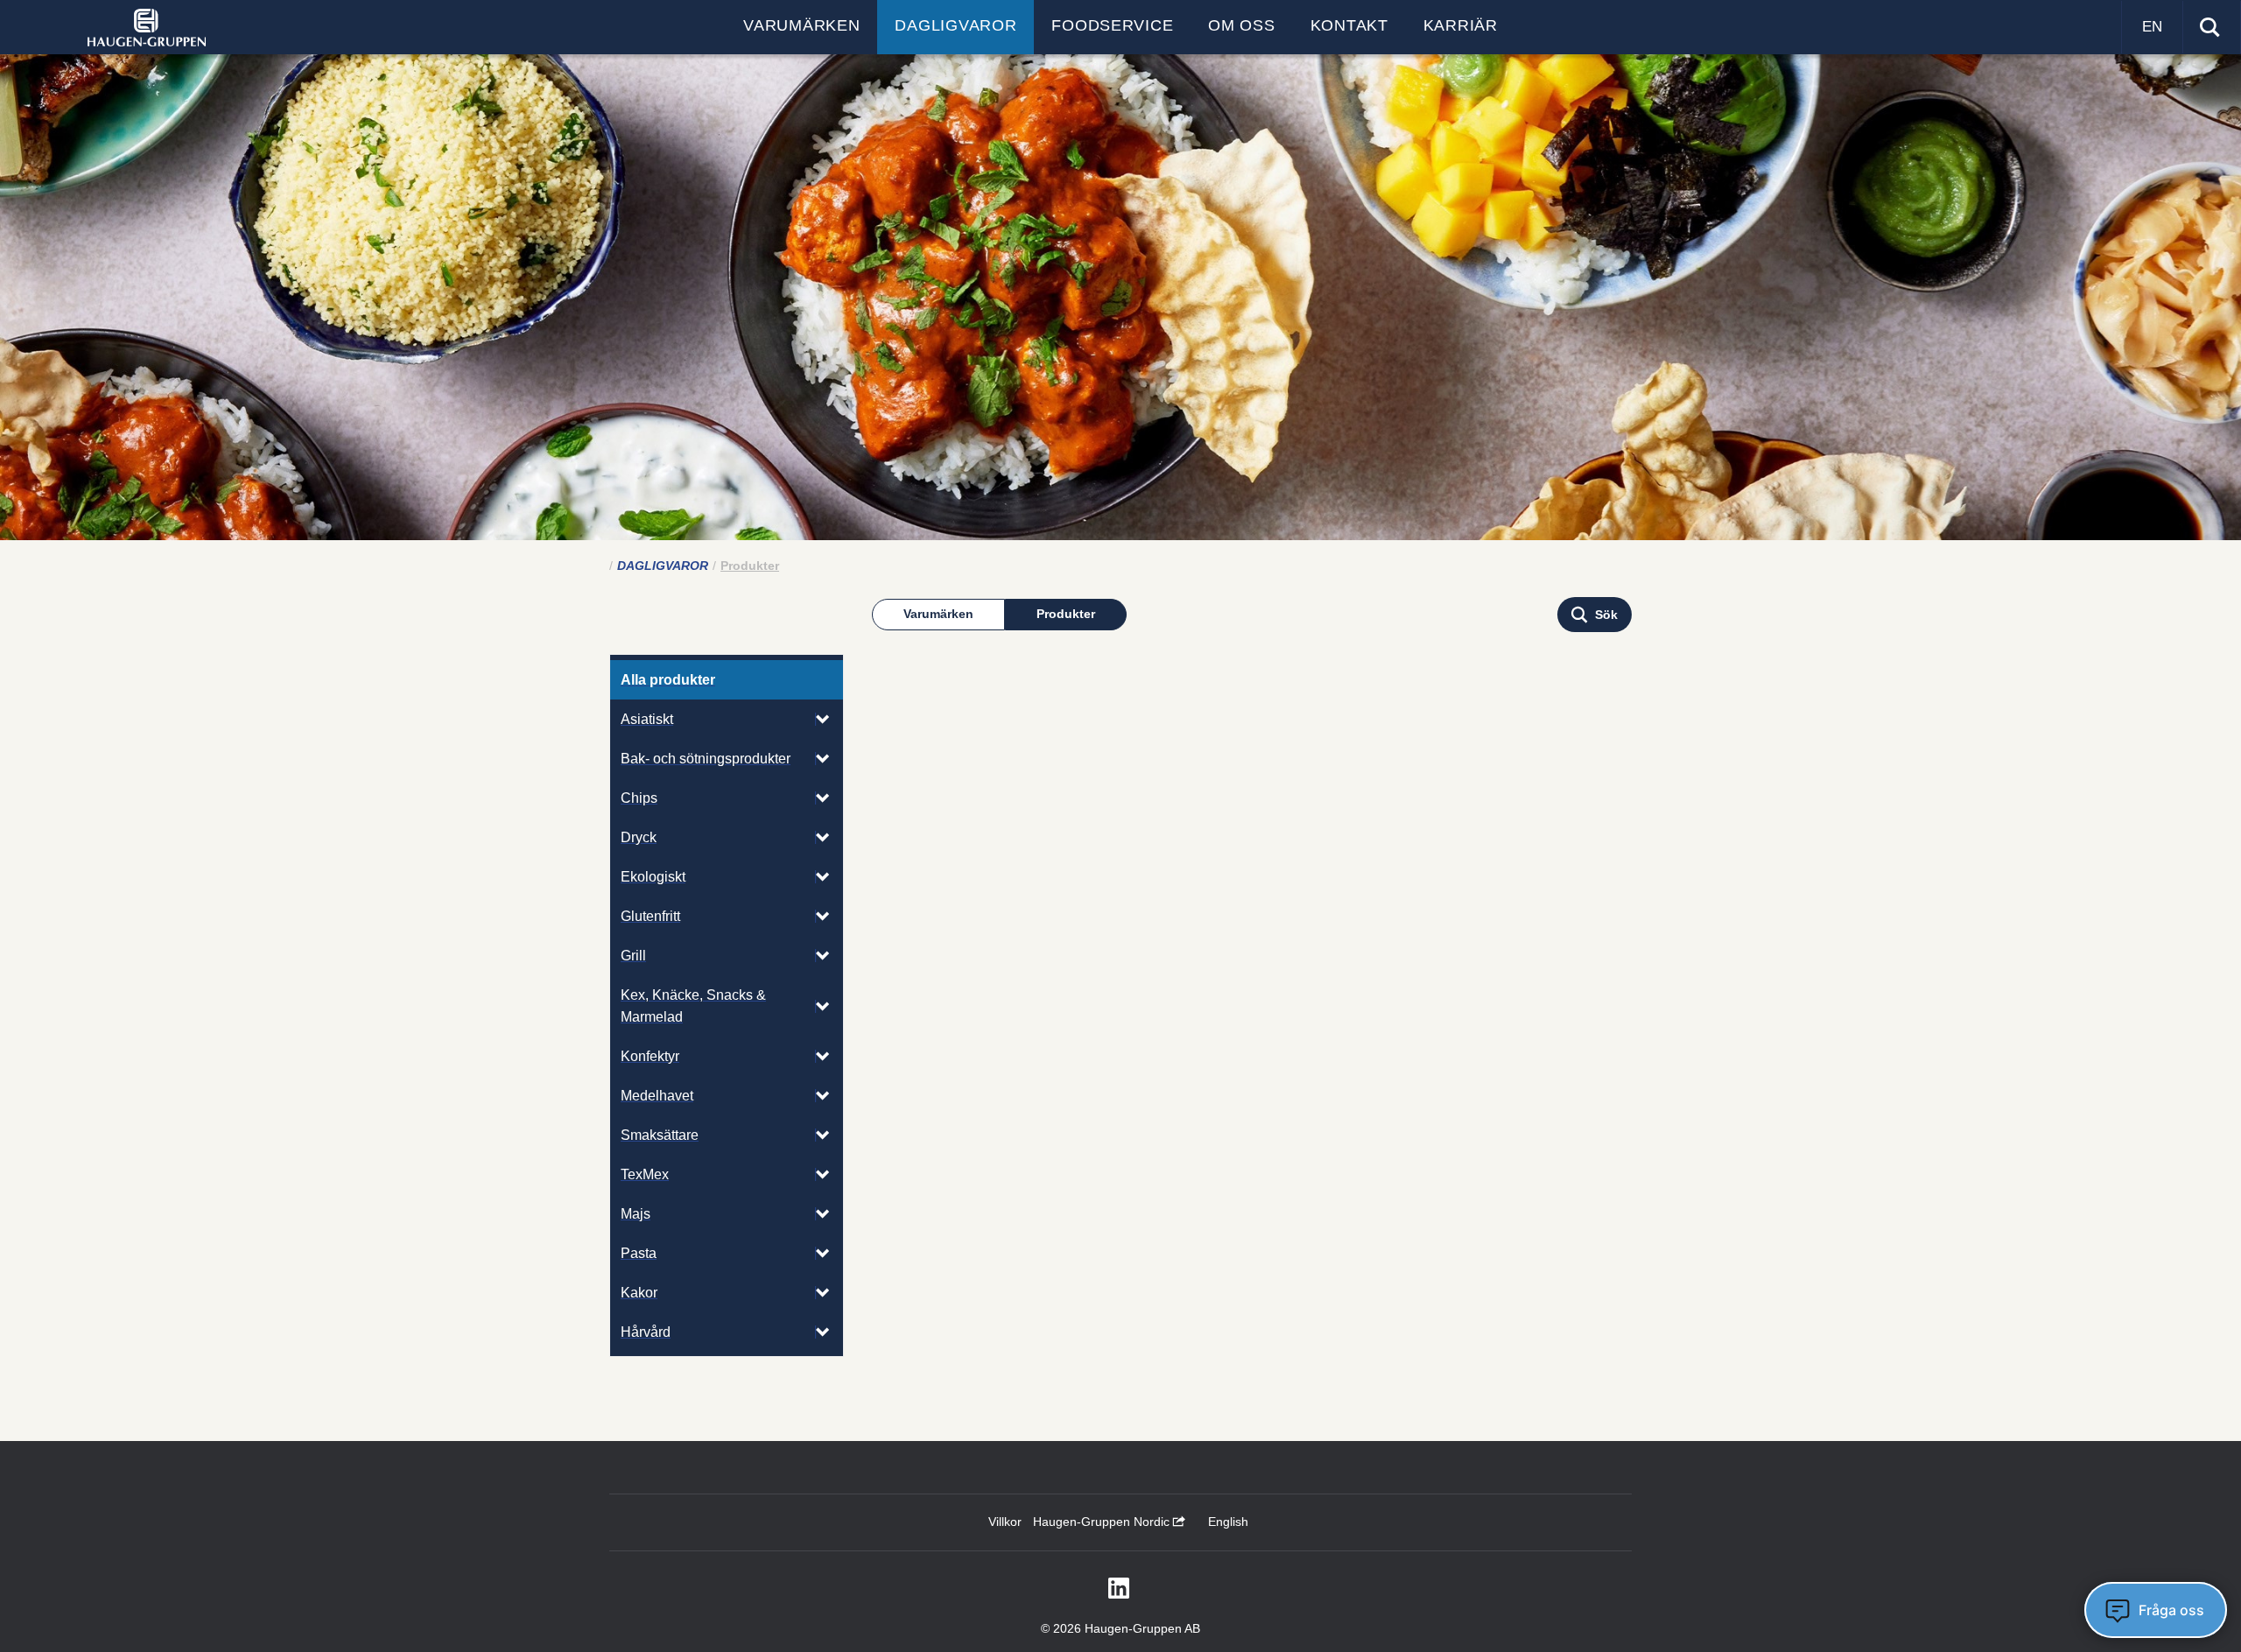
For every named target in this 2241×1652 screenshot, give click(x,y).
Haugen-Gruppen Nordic (1103, 1522)
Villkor (1005, 1522)
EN (2152, 27)
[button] (1595, 615)
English (1228, 1522)
